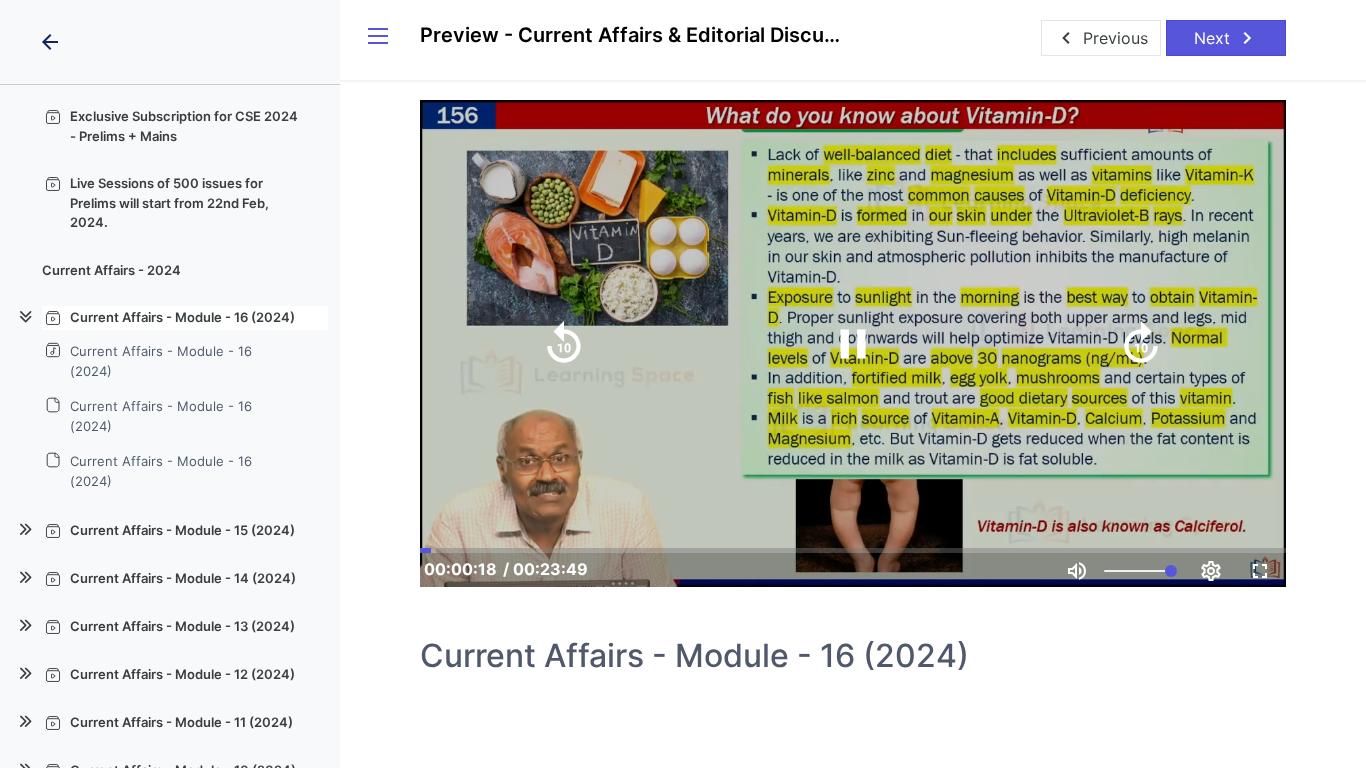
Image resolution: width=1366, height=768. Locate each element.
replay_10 (564, 344)
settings (1211, 571)
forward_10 (1141, 344)
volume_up (1077, 571)
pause (853, 344)
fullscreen (1260, 571)
